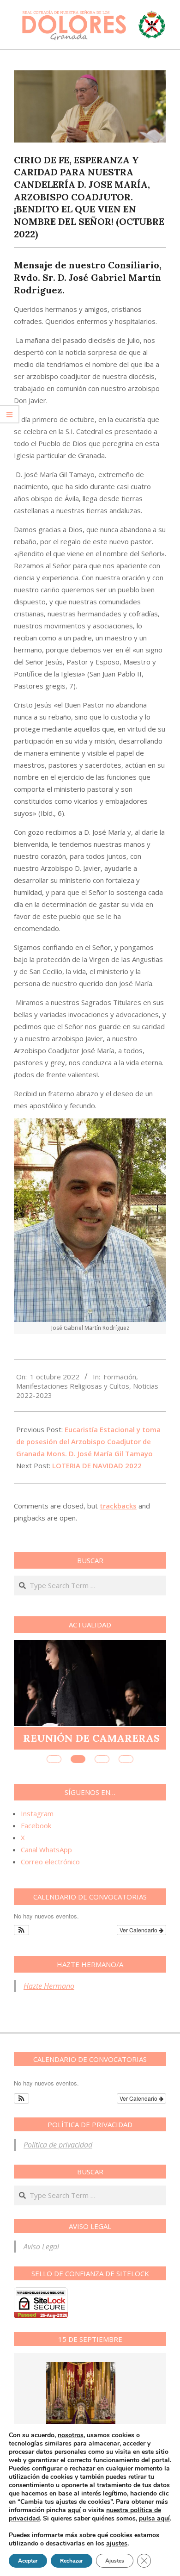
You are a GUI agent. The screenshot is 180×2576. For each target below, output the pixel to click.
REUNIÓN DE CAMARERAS (91, 1738)
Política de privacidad (58, 2145)
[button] (21, 1930)
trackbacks (118, 1506)
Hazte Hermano (49, 1986)
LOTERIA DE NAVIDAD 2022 (97, 1465)
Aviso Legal (41, 2247)
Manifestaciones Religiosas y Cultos (73, 1386)
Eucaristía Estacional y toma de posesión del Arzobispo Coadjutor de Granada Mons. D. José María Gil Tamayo (88, 1441)
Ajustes (115, 2561)
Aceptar (28, 2561)
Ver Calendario (139, 1930)
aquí (74, 2510)
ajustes (117, 2544)
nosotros (71, 2435)
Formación (120, 1377)
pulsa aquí (154, 2518)
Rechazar (72, 2561)
